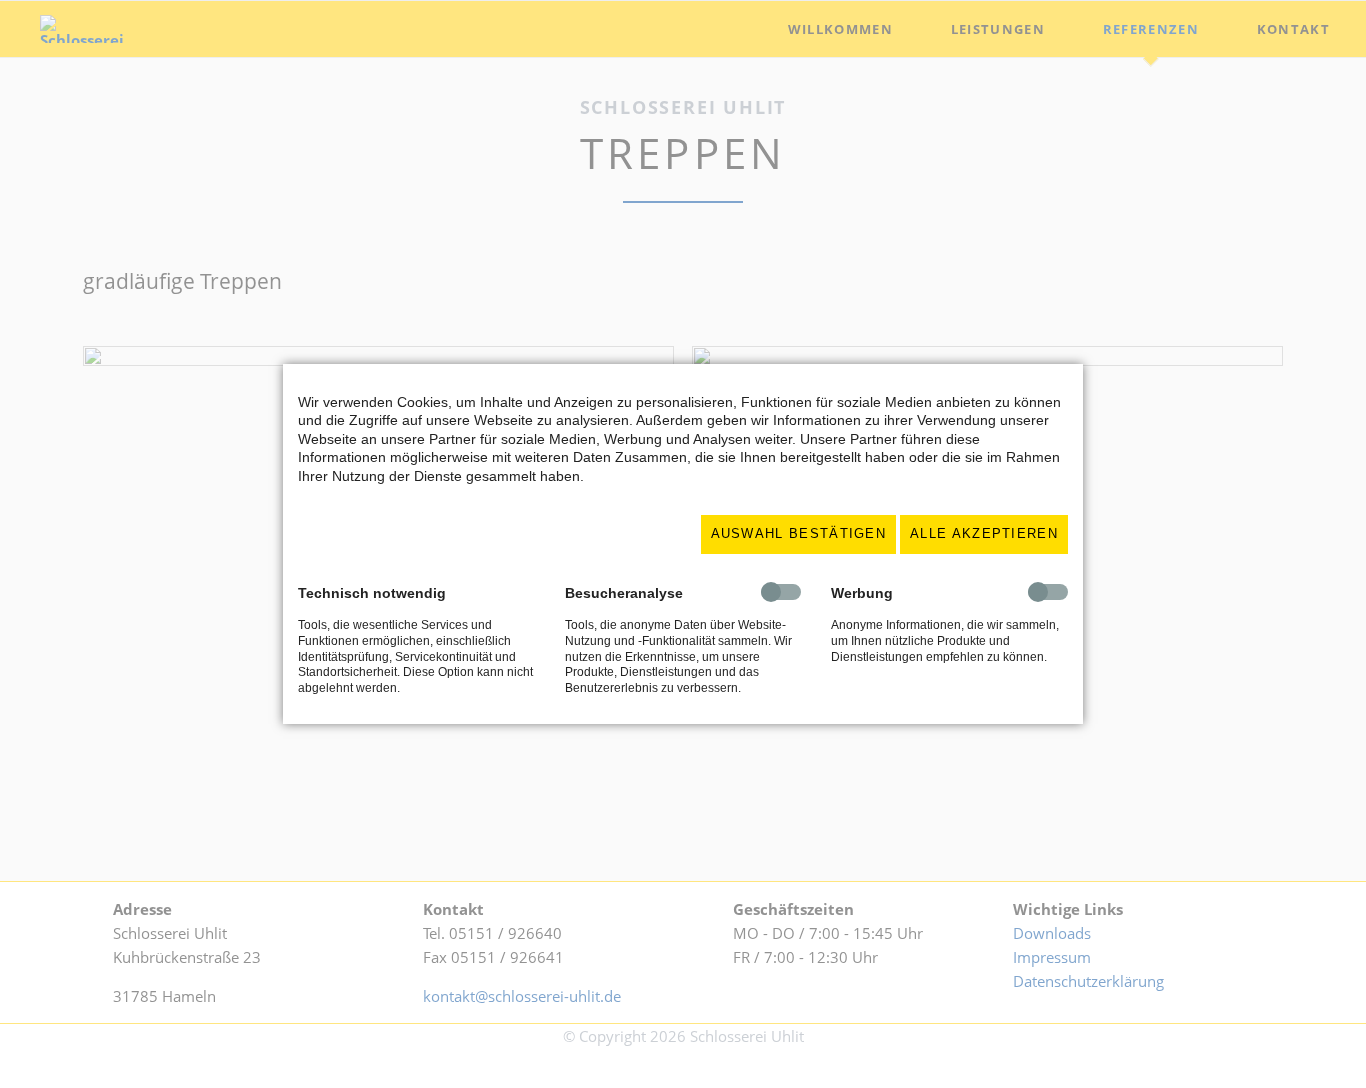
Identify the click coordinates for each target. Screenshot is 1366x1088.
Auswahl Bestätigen (799, 533)
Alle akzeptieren (984, 533)
